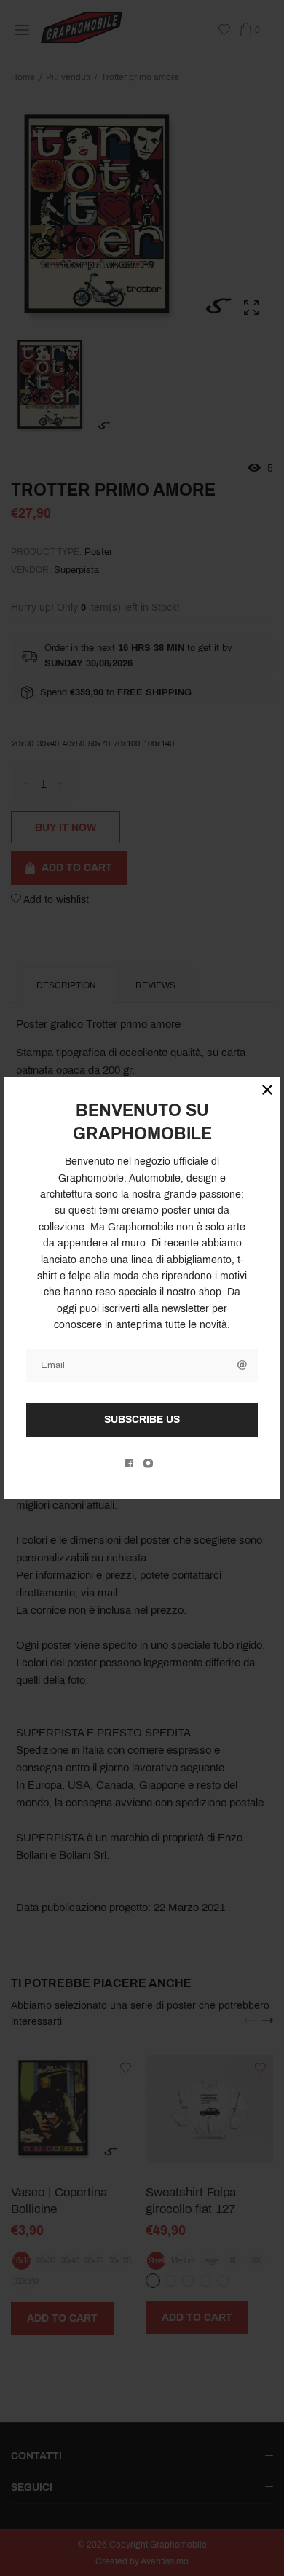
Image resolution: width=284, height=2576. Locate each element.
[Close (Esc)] (267, 1090)
